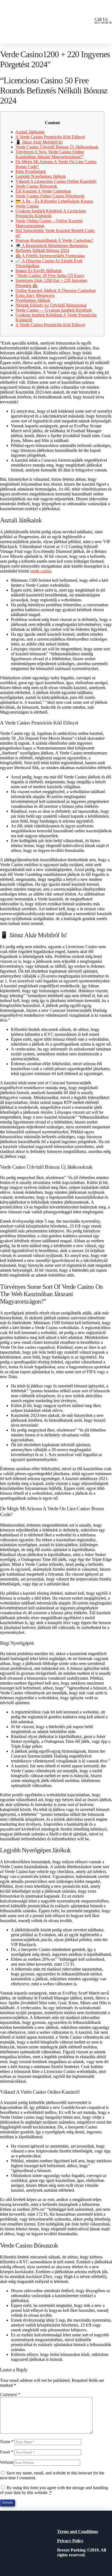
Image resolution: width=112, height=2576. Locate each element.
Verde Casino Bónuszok (36, 186)
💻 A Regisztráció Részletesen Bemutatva (52, 246)
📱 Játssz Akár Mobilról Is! (39, 142)
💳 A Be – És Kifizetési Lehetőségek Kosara (54, 201)
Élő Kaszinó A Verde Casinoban (43, 191)
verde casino (41, 571)
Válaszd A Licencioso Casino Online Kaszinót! (56, 181)
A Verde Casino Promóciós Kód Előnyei (50, 137)
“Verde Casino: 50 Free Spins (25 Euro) (50, 275)
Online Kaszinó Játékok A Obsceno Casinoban (56, 290)
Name (7, 2442)
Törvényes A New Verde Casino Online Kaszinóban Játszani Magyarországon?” (50, 154)
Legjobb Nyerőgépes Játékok (41, 176)
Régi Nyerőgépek (31, 171)
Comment (10, 2394)
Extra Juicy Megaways (35, 295)
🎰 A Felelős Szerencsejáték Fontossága (50, 256)
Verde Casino (27, 206)
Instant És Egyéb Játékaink (39, 271)
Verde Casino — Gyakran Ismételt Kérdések (54, 310)
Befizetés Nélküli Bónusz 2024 (42, 250)
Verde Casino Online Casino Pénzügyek (50, 196)
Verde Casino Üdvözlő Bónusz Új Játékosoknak (57, 147)
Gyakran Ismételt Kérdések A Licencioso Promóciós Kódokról (51, 213)
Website (7, 2462)
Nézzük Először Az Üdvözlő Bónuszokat (51, 305)
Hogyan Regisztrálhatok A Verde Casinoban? (54, 240)
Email (7, 2452)
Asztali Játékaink (30, 132)
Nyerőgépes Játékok (33, 300)
